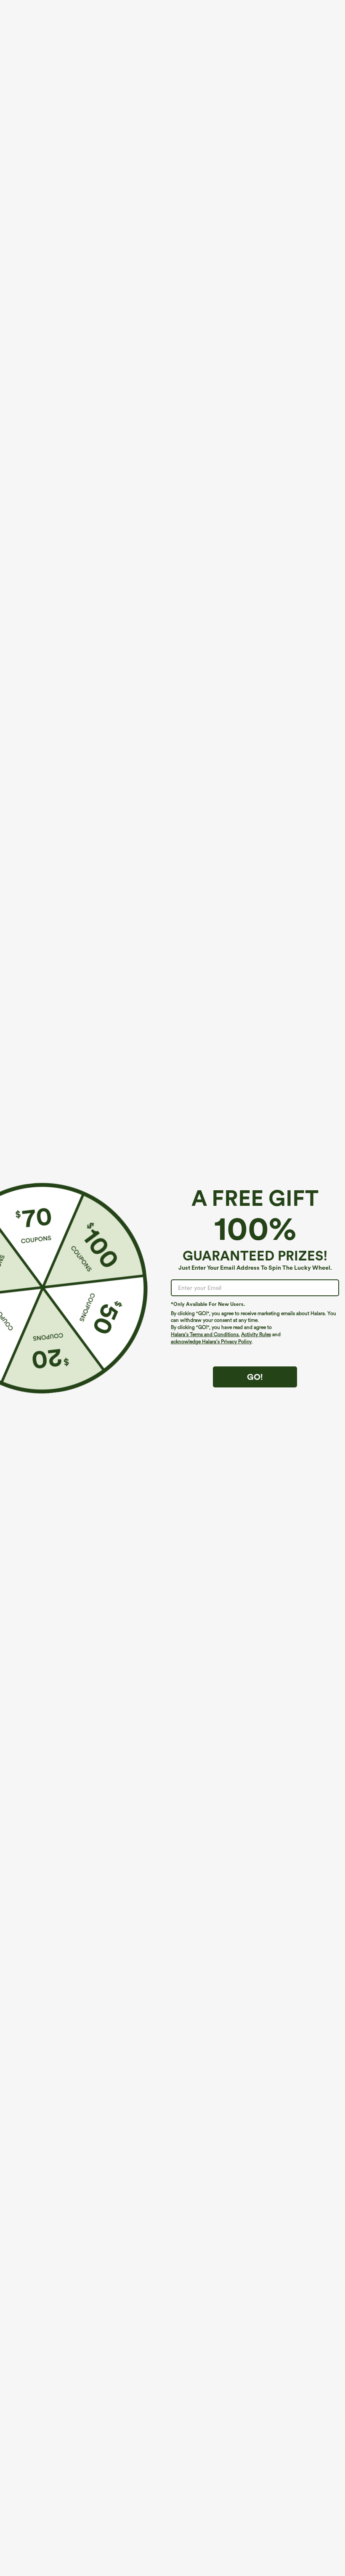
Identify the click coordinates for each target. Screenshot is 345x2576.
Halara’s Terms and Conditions (205, 1334)
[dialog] (172, 1288)
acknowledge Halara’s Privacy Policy (211, 1342)
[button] (41, 1288)
